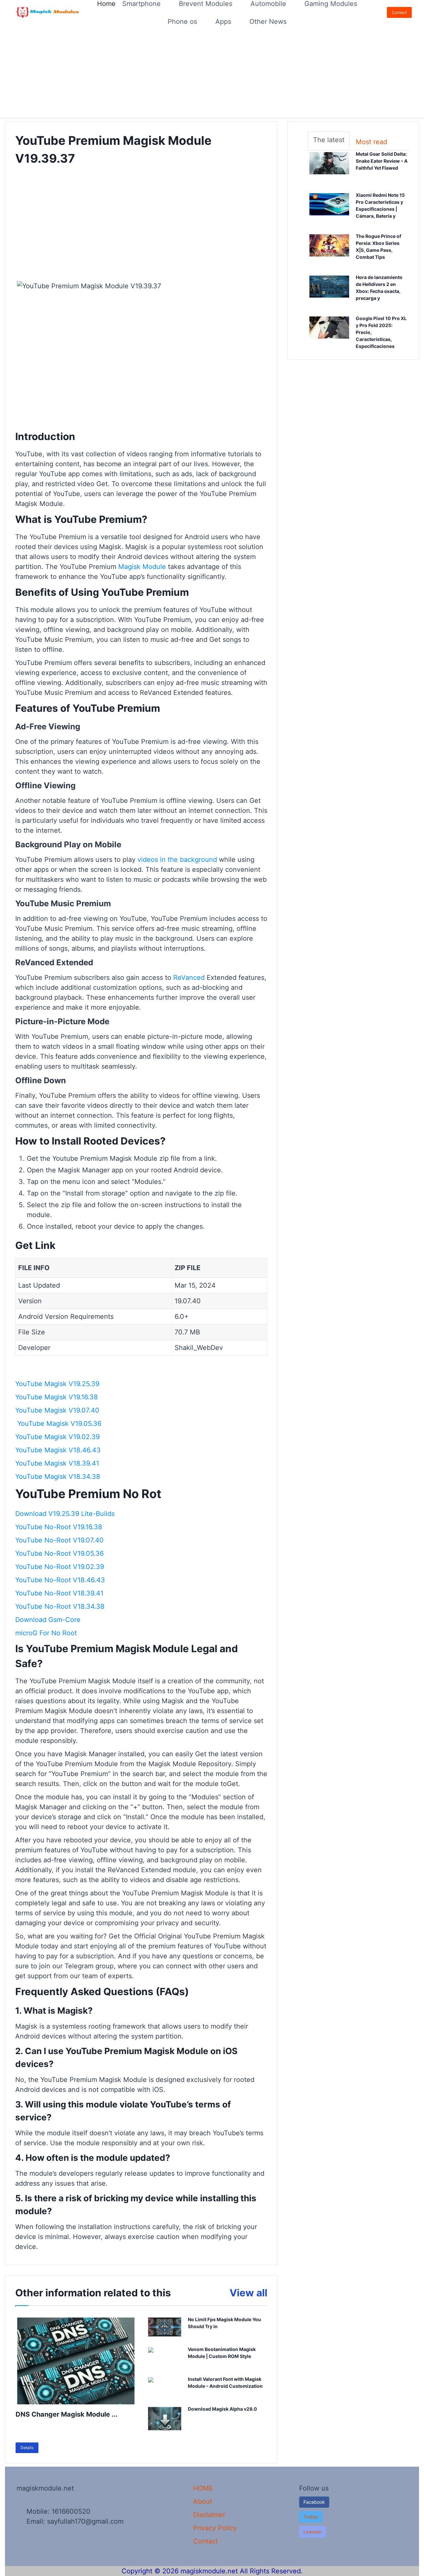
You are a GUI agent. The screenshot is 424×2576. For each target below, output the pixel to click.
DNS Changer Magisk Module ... (67, 2414)
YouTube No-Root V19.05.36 (59, 1553)
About (203, 2501)
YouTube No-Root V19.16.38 (59, 1527)
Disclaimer (209, 2515)
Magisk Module (142, 567)
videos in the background (177, 860)
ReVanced (189, 978)
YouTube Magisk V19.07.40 (57, 1410)
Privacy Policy (215, 2528)
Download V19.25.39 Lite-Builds (65, 1514)
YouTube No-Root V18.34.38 (60, 1606)
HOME (203, 2488)
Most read (371, 142)
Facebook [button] (314, 2502)
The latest (329, 140)
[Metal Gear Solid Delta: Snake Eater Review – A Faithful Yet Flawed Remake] (329, 169)
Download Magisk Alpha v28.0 (222, 2409)
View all (248, 2293)
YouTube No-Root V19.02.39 (60, 1567)
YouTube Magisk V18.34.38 (58, 1477)
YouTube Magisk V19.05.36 (58, 1424)
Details (27, 2448)
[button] (311, 2517)
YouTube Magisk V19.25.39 (57, 1384)
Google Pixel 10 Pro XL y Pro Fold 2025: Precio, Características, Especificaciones (382, 333)
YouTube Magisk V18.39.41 (61, 1463)
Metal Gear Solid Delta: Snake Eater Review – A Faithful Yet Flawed (382, 161)
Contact (399, 12)
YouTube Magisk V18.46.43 (58, 1450)
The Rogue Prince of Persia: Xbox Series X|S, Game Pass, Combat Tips (382, 247)
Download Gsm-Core (48, 1620)
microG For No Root (46, 1633)
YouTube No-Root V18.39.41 (59, 1593)
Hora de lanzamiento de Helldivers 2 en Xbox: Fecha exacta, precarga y (379, 288)
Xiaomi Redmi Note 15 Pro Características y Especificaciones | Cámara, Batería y (382, 206)
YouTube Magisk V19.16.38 (56, 1397)
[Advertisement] (199, 71)
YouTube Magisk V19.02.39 (61, 1437)
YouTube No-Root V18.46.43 (60, 1580)
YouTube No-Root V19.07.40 (59, 1540)
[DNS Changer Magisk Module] (76, 2361)
